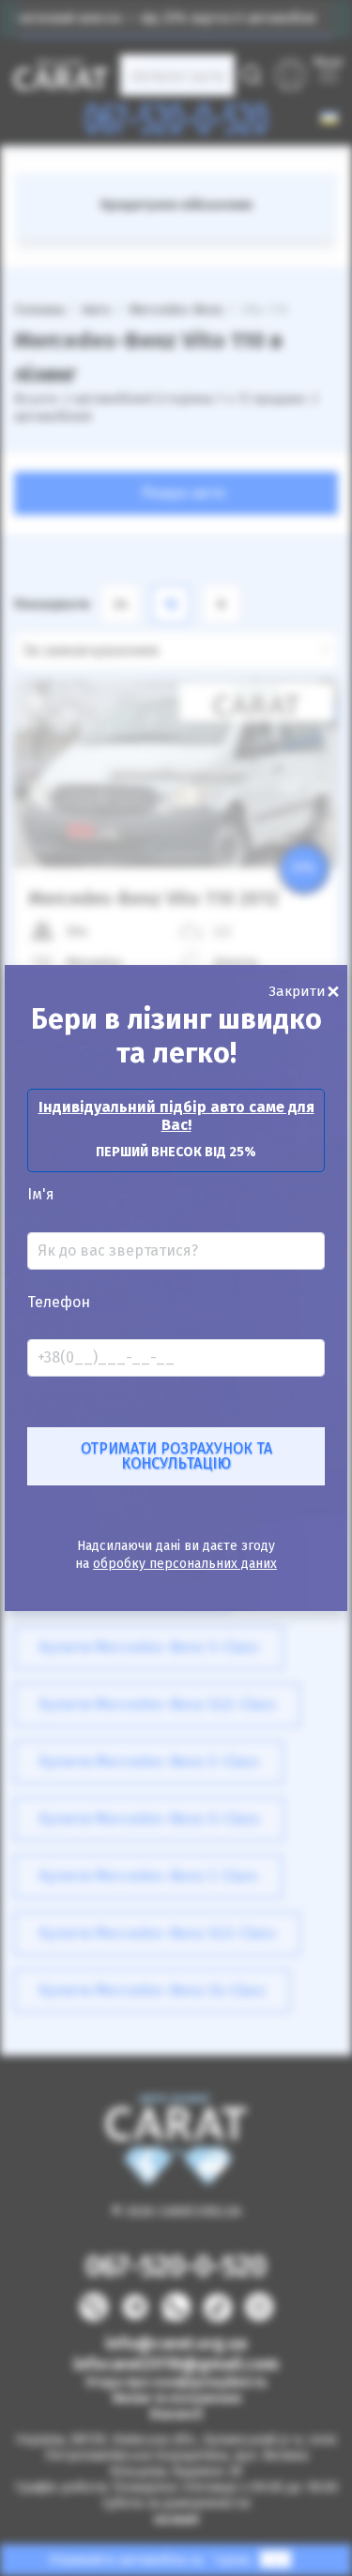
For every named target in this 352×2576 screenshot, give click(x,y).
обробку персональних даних (185, 1564)
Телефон (59, 1303)
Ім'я (41, 1195)
